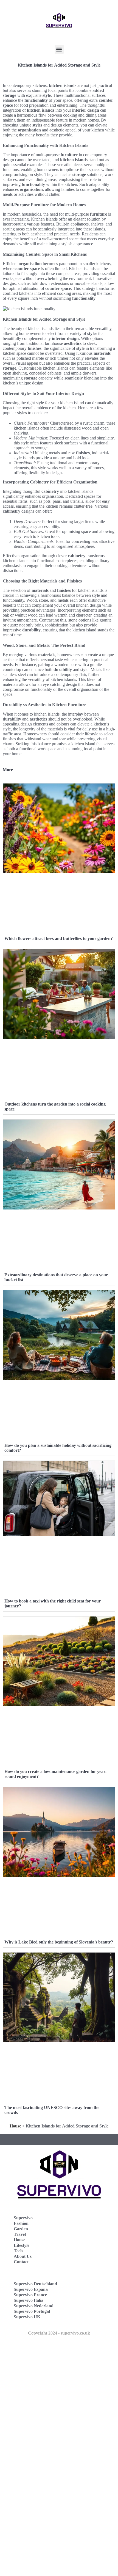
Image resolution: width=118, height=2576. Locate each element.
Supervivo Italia (29, 2300)
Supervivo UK (27, 2317)
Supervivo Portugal (32, 2311)
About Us (23, 2256)
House (15, 2126)
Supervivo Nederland (34, 2306)
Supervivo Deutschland (35, 2284)
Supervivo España (31, 2289)
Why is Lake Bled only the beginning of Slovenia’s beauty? (59, 1942)
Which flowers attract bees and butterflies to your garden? (59, 938)
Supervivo (23, 2218)
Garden (21, 2229)
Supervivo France (30, 2295)
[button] (59, 49)
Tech (18, 2251)
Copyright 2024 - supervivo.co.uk (59, 2333)
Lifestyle (22, 2245)
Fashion (21, 2223)
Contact (21, 2262)
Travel (20, 2234)
